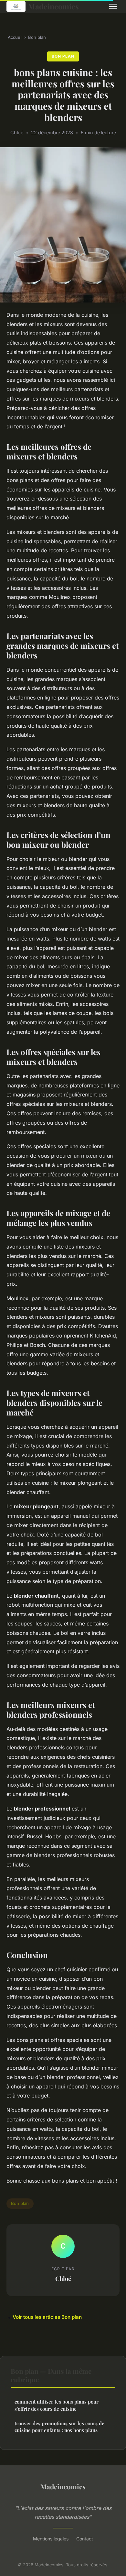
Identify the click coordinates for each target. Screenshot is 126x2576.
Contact (85, 2539)
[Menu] (113, 6)
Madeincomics (53, 6)
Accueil (15, 37)
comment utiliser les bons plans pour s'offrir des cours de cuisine (57, 2405)
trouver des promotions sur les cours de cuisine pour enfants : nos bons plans (59, 2427)
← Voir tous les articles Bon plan (44, 2317)
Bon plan (37, 37)
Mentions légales (51, 2539)
